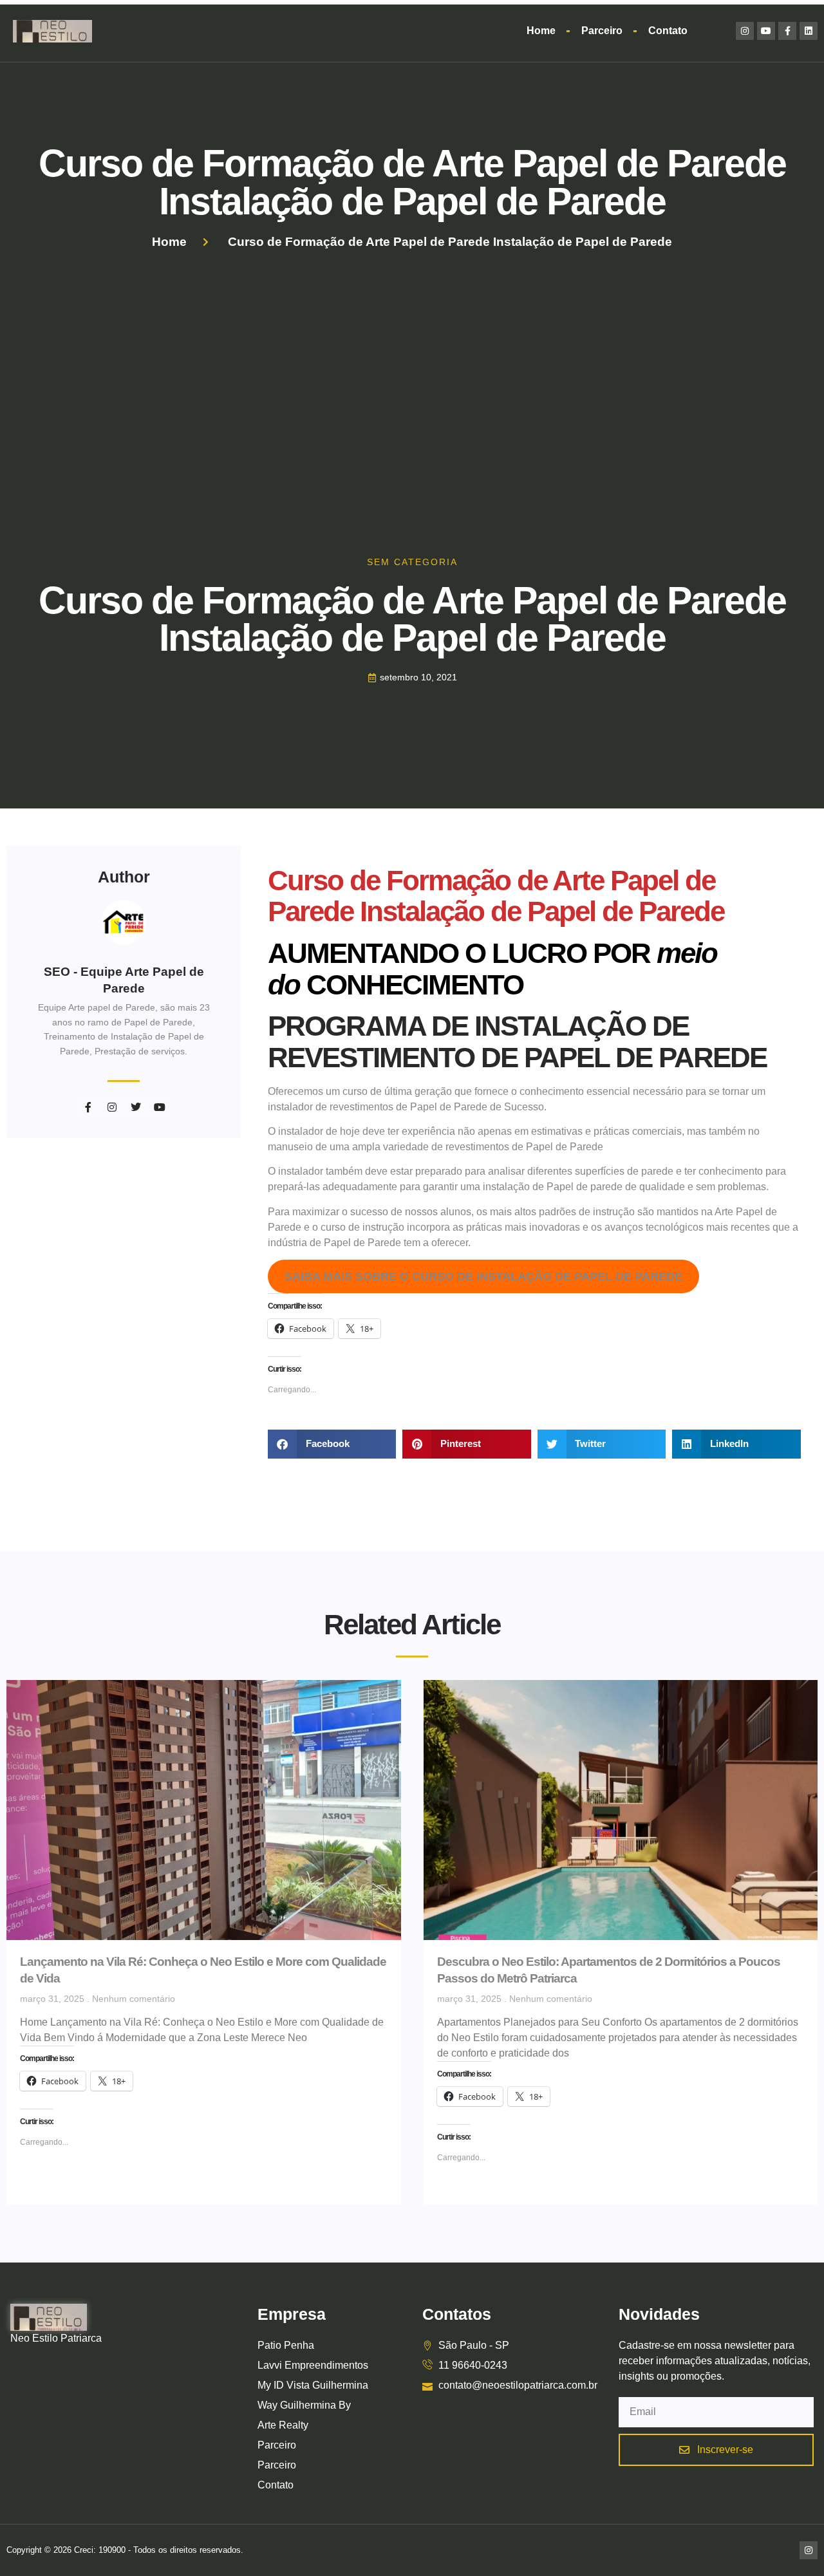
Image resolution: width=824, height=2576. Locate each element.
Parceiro (602, 31)
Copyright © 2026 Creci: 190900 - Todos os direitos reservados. (125, 2550)
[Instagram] (745, 31)
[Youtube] (766, 31)
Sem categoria (412, 562)
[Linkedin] (809, 31)
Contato (668, 31)
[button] (332, 1444)
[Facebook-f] (787, 31)
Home (541, 31)
